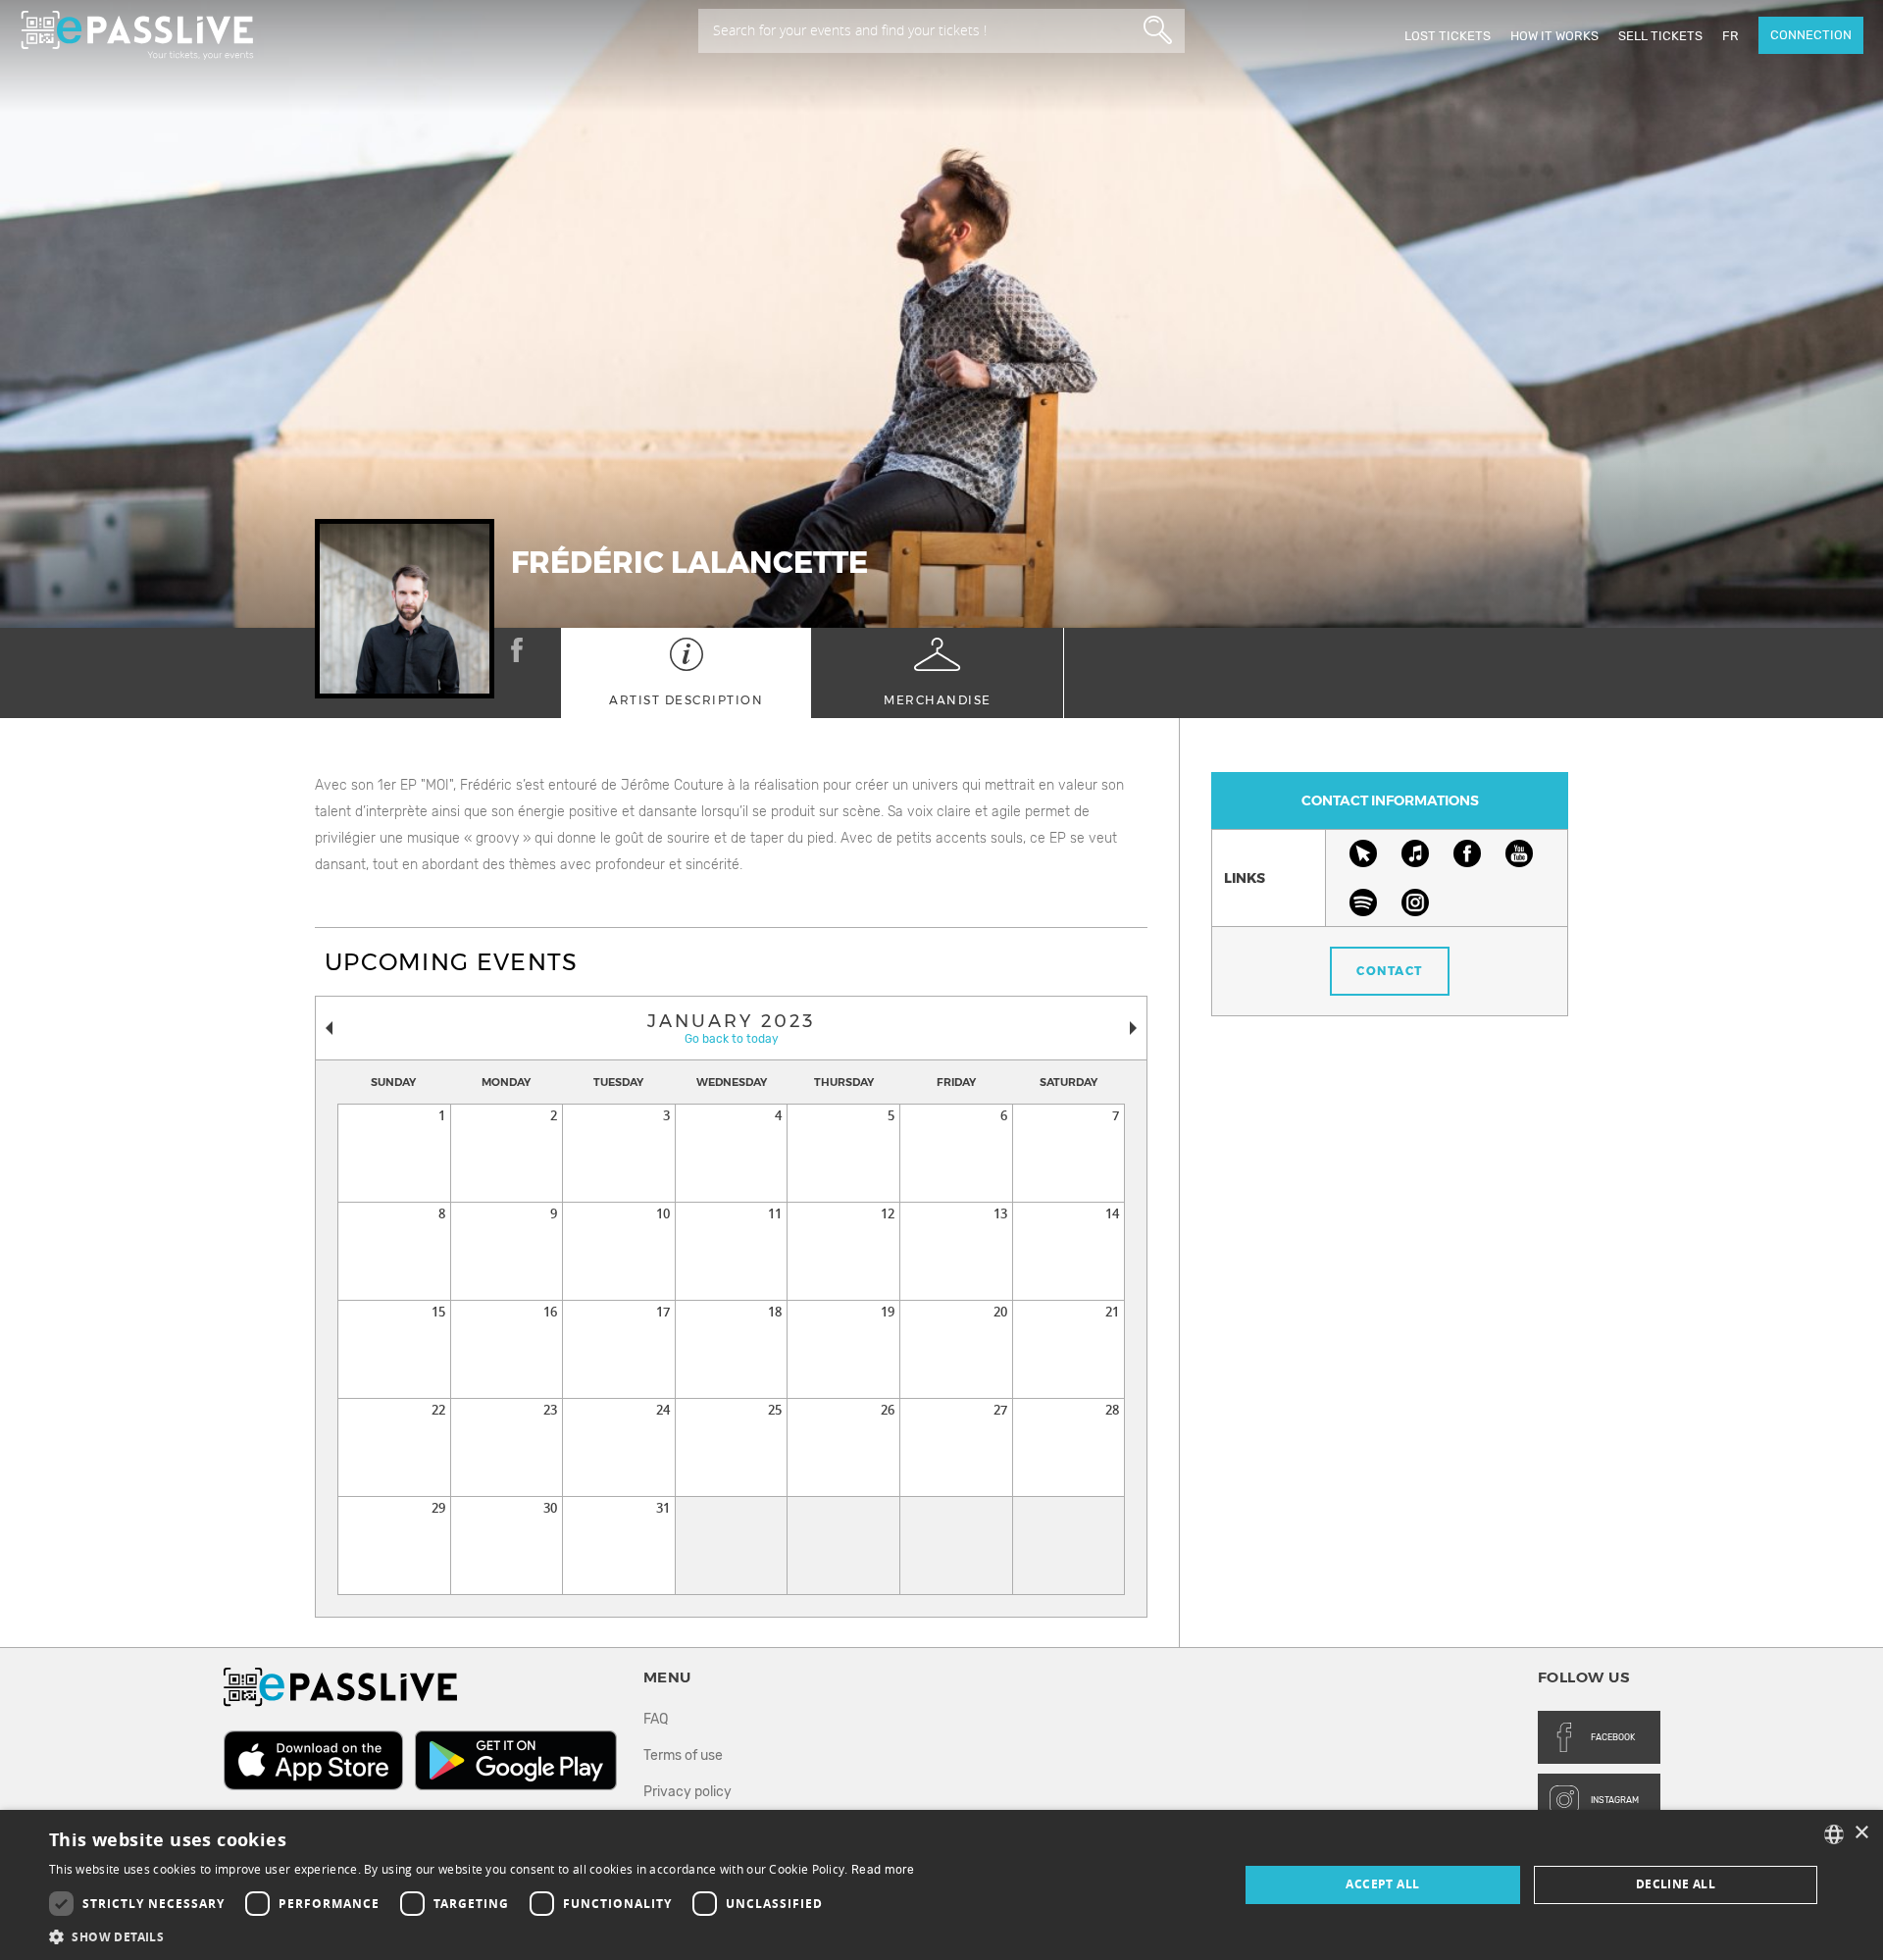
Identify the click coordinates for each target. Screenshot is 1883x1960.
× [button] (1861, 1833)
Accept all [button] (1382, 1884)
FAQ (656, 1719)
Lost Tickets (1448, 36)
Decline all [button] (1676, 1884)
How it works (1554, 36)
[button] (482, 1936)
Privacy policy (687, 1792)
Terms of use (683, 1755)
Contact (1390, 971)
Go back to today (732, 1039)
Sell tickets (1660, 36)
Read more (883, 1870)
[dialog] (941, 1885)
